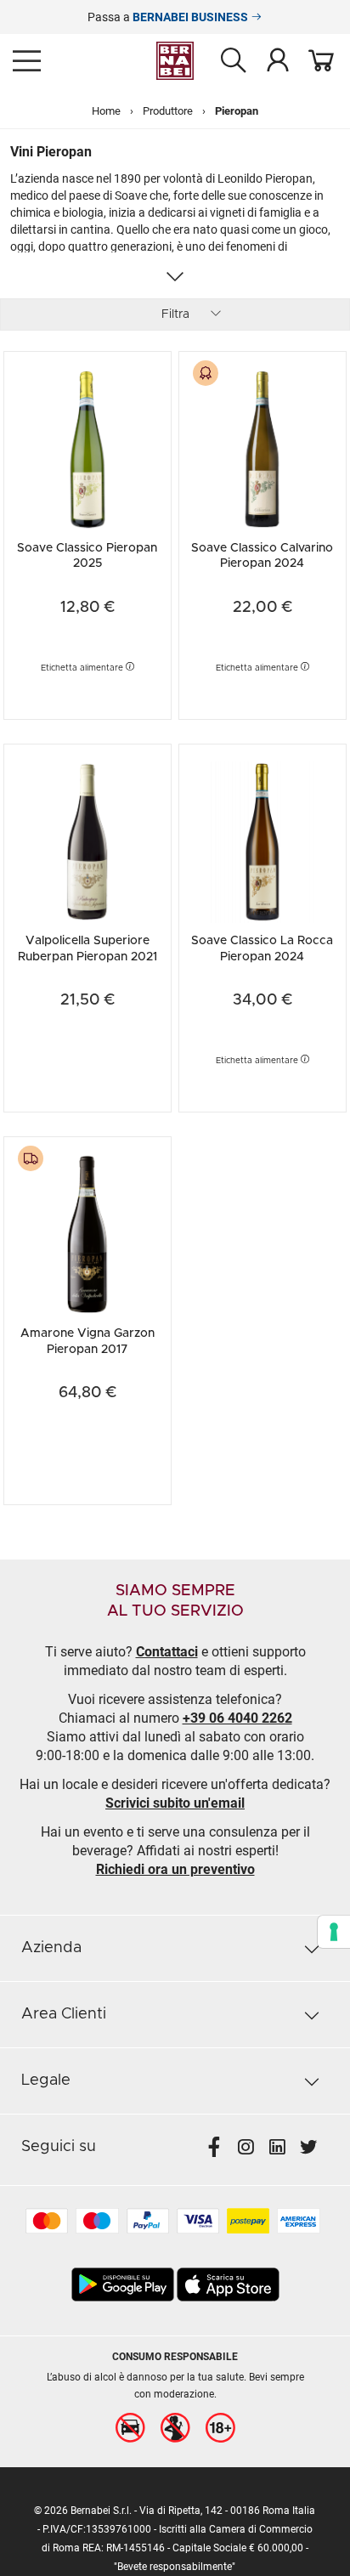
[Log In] (278, 59)
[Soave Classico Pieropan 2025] (87, 447)
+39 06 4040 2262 (237, 1718)
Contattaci (167, 1652)
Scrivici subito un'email (175, 1803)
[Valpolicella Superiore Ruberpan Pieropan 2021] (87, 840)
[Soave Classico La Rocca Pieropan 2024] (262, 840)
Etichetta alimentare (83, 668)
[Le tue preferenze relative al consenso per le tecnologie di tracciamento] (334, 1932)
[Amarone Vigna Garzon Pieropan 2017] (87, 1233)
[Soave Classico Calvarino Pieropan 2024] (262, 447)
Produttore (168, 111)
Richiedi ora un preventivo (175, 1869)
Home (106, 111)
